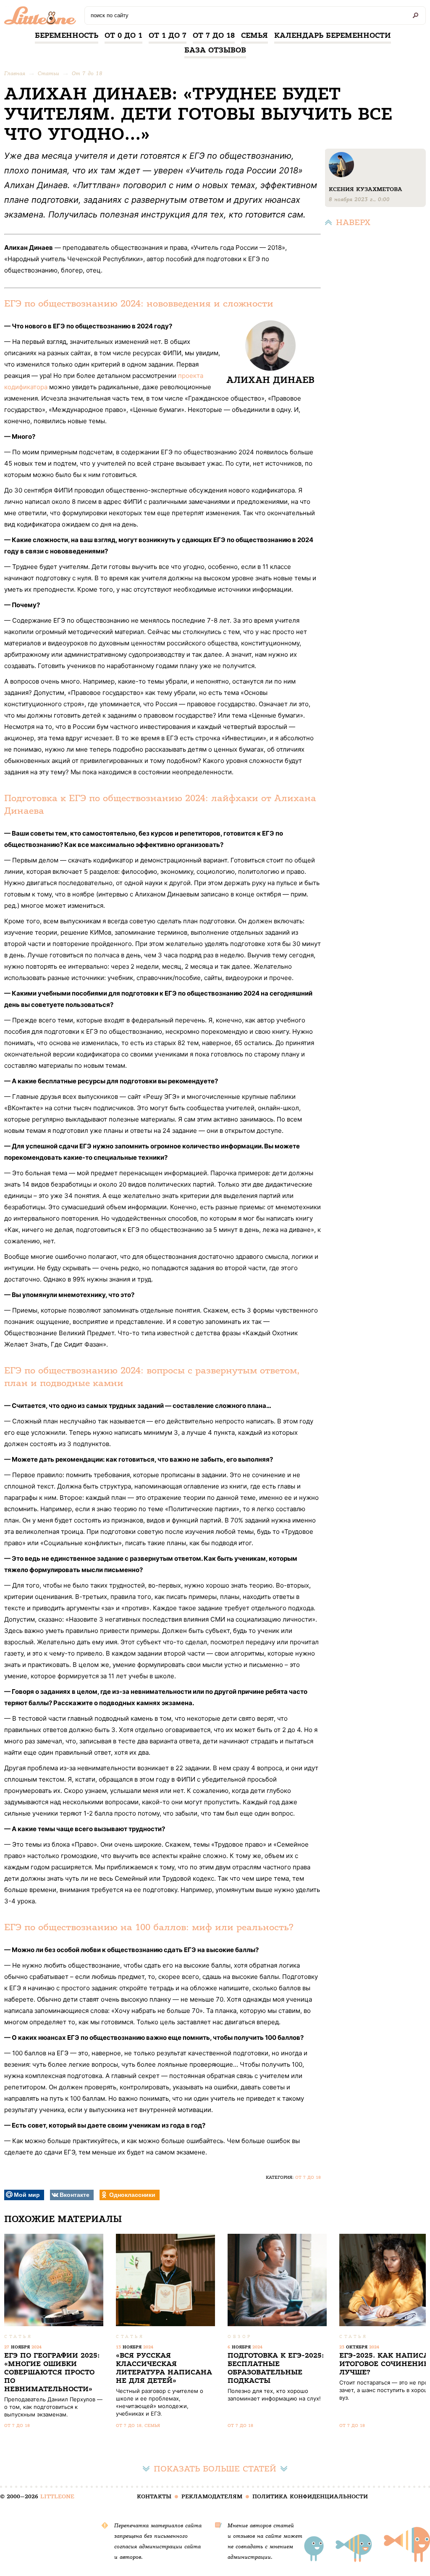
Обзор (240, 2336)
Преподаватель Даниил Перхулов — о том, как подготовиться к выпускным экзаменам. (53, 2407)
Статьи (49, 73)
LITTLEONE (57, 2496)
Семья (254, 35)
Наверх (353, 222)
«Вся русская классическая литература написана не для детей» (164, 2368)
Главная (15, 73)
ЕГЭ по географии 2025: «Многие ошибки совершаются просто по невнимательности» (52, 2372)
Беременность (67, 35)
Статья (18, 2336)
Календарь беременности (333, 35)
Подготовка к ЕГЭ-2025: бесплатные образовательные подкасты (276, 2368)
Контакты (154, 2496)
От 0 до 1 (123, 35)
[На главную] (42, 18)
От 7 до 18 (214, 35)
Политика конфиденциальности (310, 2496)
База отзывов (215, 50)
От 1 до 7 (168, 35)
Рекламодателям (212, 2496)
